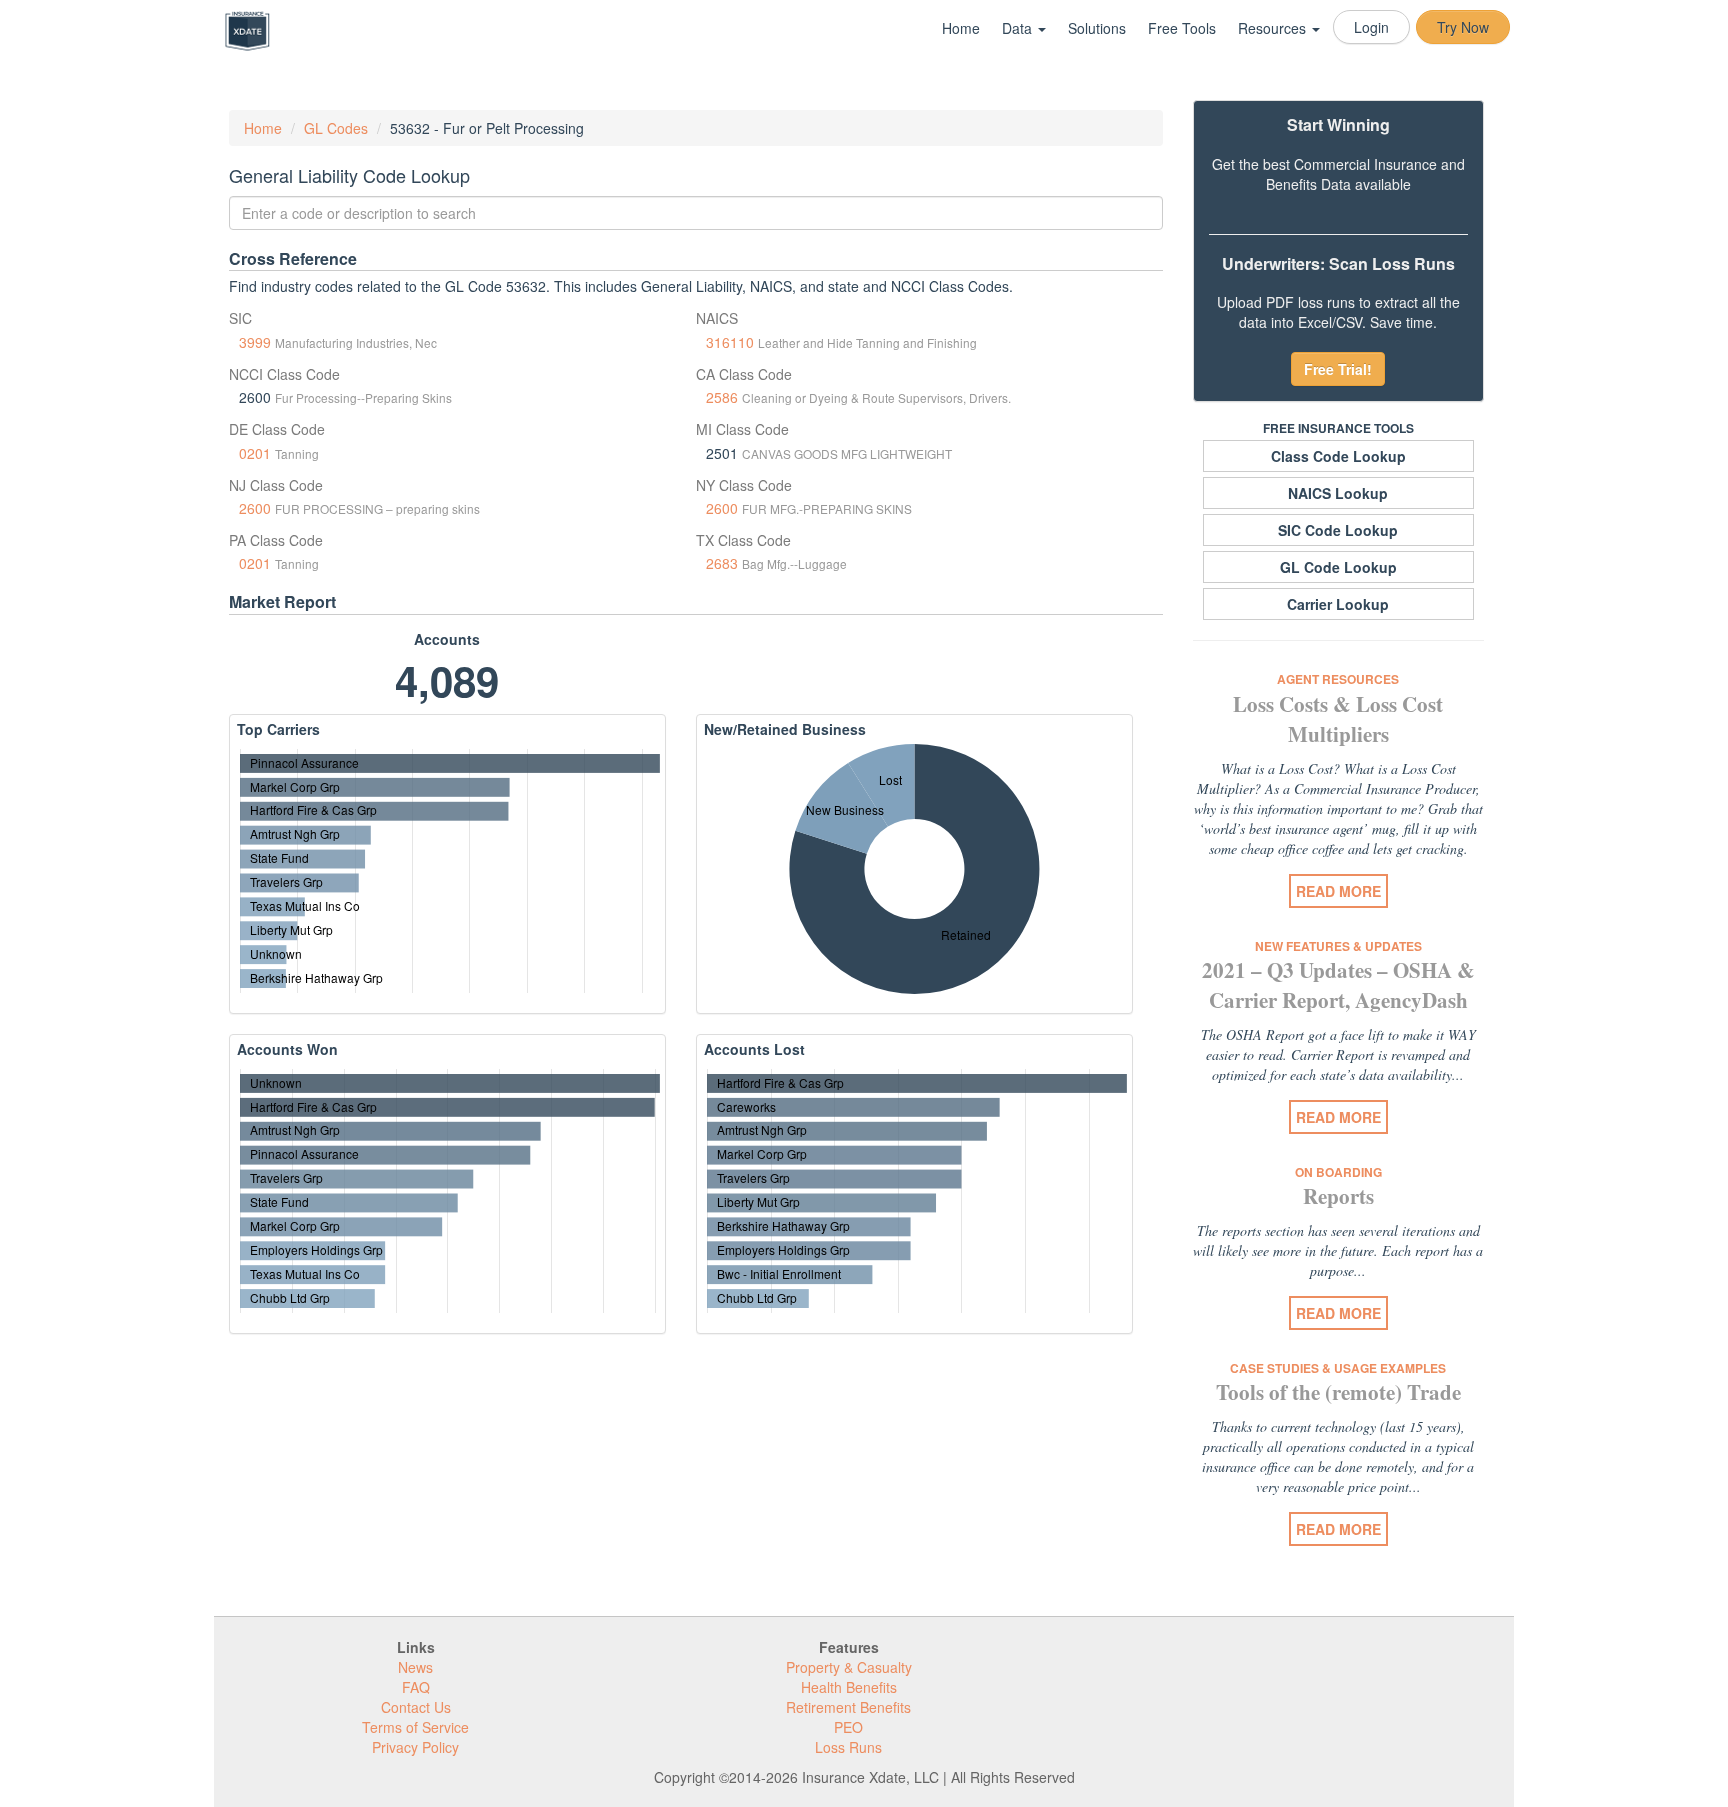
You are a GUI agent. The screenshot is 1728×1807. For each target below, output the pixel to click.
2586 (722, 397)
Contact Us (416, 1707)
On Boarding (1338, 1172)
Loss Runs (848, 1747)
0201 (255, 453)
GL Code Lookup (1338, 567)
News (415, 1667)
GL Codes (336, 128)
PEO (848, 1727)
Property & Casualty (849, 1667)
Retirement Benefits (848, 1707)
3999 (255, 342)
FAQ (416, 1687)
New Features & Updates (1338, 946)
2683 (722, 563)
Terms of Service (415, 1727)
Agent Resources (1338, 679)
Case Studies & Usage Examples (1338, 1368)
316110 (730, 342)
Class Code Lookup (1338, 456)
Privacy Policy (415, 1747)
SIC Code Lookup (1338, 530)
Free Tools (1182, 28)
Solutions (1097, 28)
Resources (1274, 28)
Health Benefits (849, 1687)
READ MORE (1338, 891)
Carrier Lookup (1338, 604)
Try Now (1463, 27)
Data (1019, 28)
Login (1371, 27)
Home (961, 28)
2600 (255, 508)
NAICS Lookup (1338, 493)
